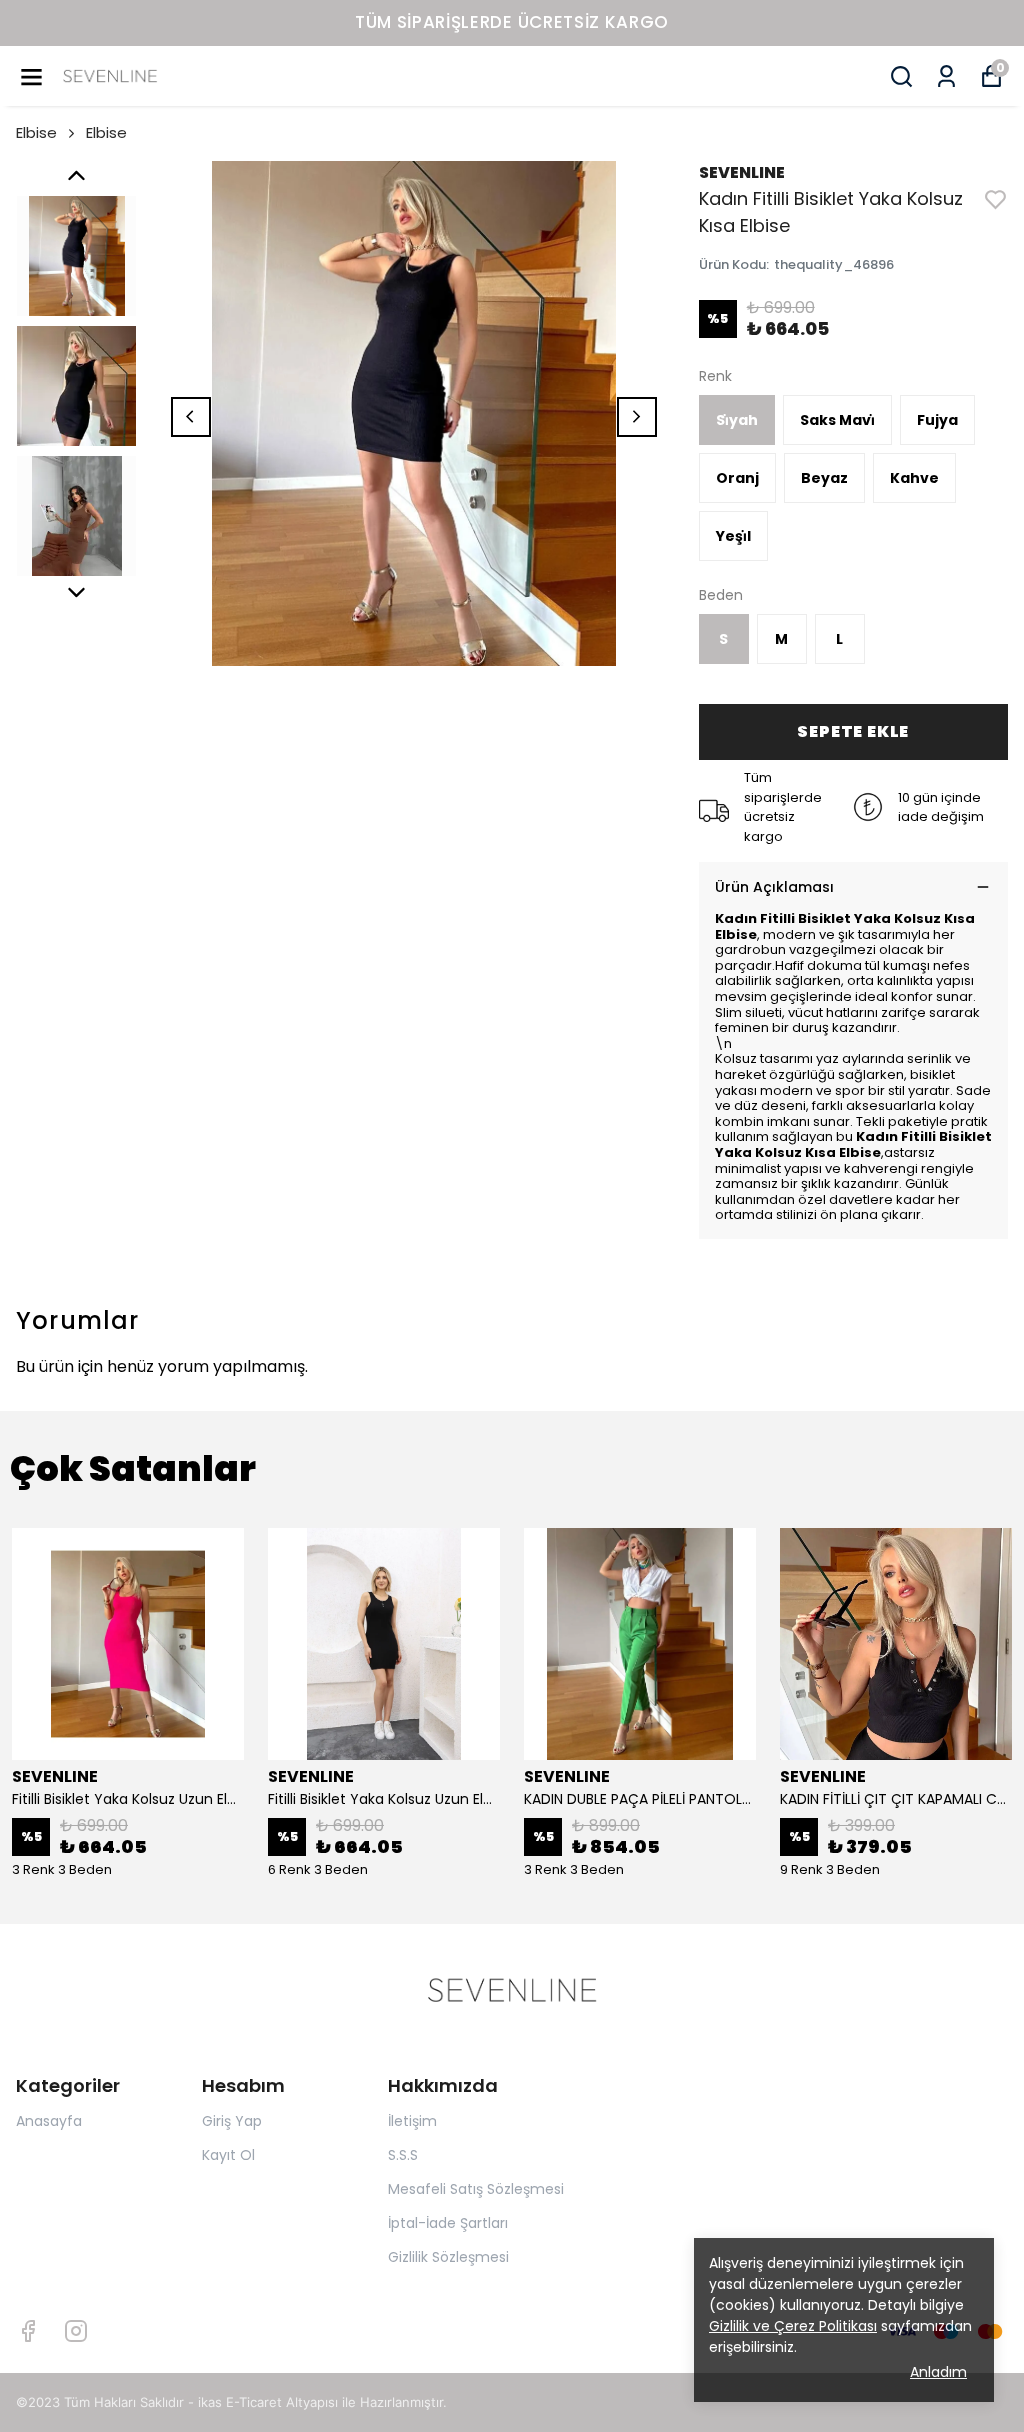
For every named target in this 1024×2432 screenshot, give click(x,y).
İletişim (412, 2121)
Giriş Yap (232, 2121)
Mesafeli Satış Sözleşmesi (476, 2189)
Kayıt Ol (228, 2155)
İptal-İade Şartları (448, 2223)
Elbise (36, 132)
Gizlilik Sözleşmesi (448, 2257)
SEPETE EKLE (853, 731)
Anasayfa (49, 2121)
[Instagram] (76, 2331)
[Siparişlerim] (946, 76)
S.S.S (403, 2155)
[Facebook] (28, 2331)
